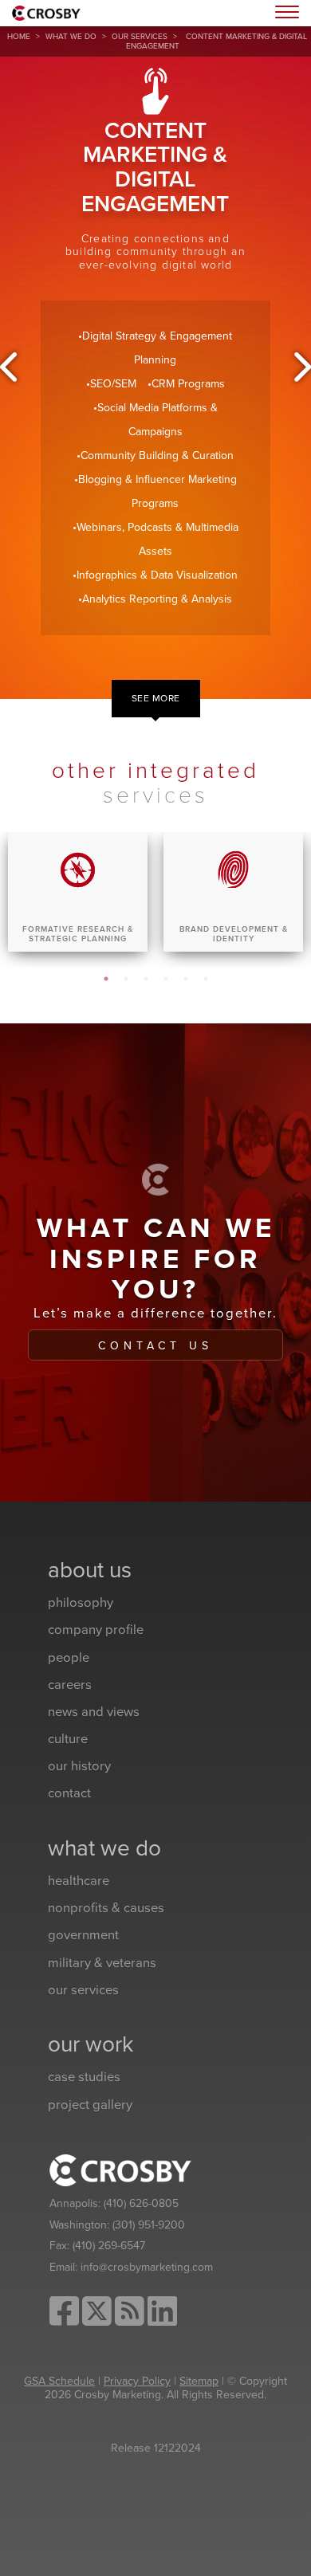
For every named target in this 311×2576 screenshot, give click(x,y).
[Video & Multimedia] (301, 367)
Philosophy (81, 1603)
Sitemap (199, 2381)
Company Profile (96, 1630)
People (69, 1658)
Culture (68, 1739)
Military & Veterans (102, 1963)
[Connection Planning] (10, 367)
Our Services (140, 37)
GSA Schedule (59, 2381)
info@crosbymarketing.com (147, 2267)
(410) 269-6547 (109, 2246)
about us (90, 1570)
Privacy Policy (137, 2381)
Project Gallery (90, 2105)
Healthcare (79, 1881)
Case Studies (84, 2077)
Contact (69, 1793)
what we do (71, 37)
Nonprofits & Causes (106, 1908)
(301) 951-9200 (149, 2225)
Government (83, 1935)
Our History (79, 1766)
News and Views (94, 1712)
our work (91, 2044)
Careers (70, 1685)
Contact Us (155, 1346)
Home (19, 37)
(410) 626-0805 (141, 2203)
